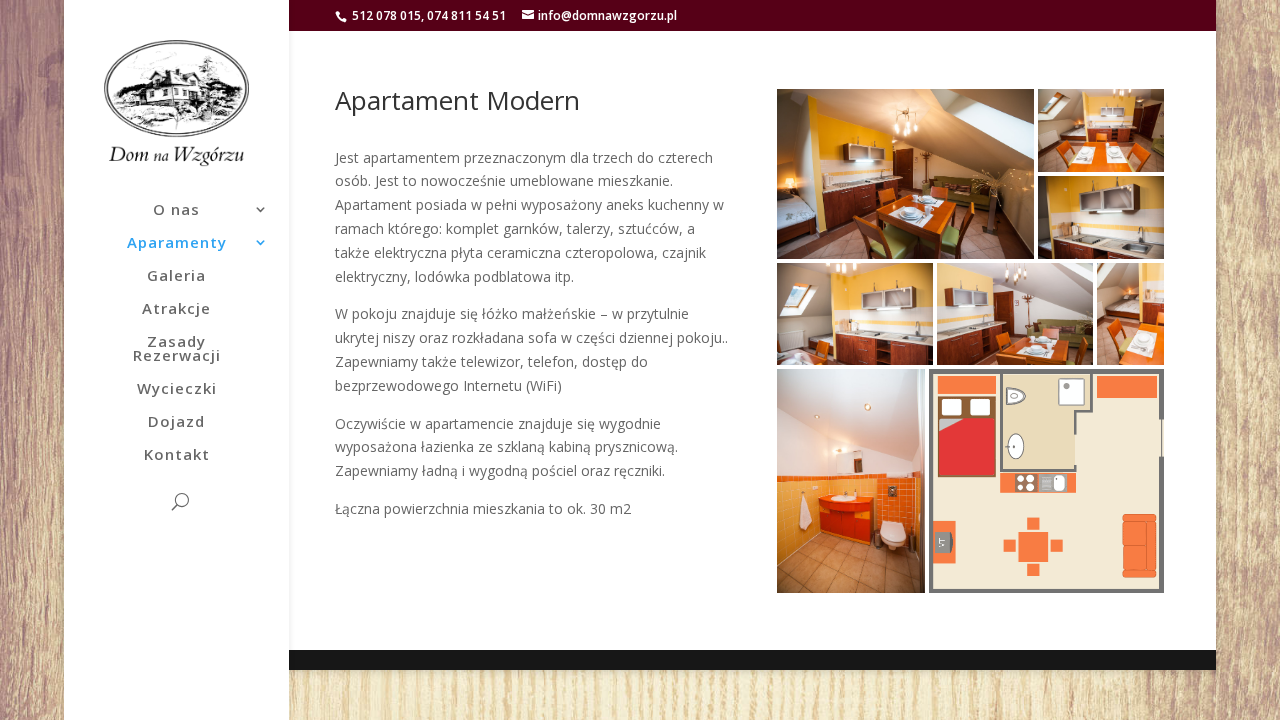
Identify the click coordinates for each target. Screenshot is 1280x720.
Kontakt (177, 455)
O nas (176, 210)
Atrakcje (176, 309)
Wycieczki (177, 389)
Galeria (176, 276)
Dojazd (176, 422)
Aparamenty (177, 243)
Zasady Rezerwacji (177, 349)
